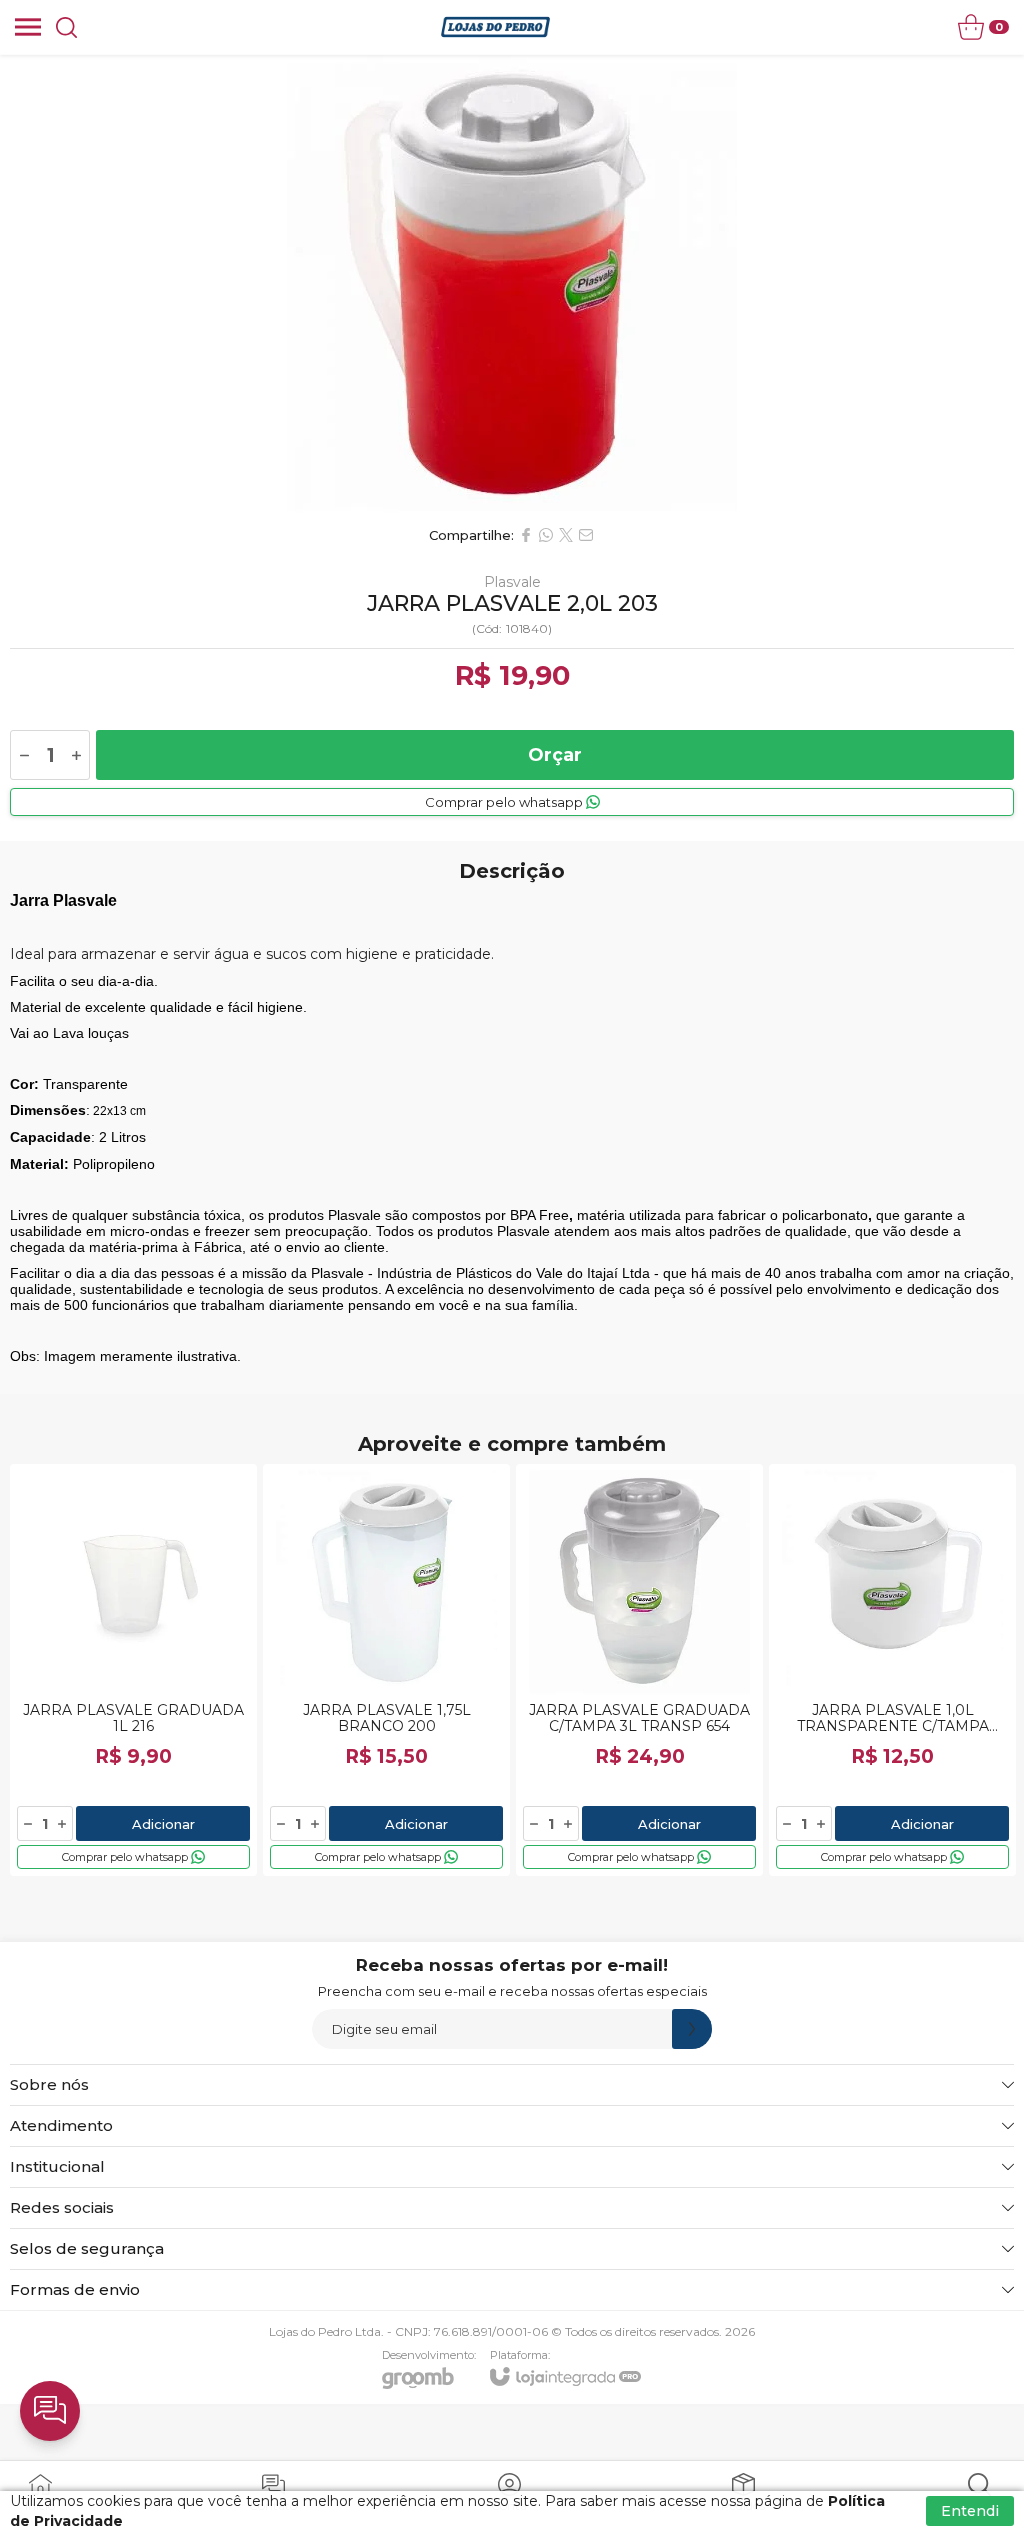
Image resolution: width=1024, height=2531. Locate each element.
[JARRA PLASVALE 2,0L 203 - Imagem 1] (512, 285)
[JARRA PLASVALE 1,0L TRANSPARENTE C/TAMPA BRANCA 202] (892, 1670)
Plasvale (512, 582)
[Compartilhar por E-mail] (586, 535)
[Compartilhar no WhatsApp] (546, 535)
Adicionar (163, 1824)
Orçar (555, 755)
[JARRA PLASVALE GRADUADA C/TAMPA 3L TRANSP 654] (639, 1670)
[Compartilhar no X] (566, 535)
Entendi (970, 2511)
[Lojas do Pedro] (495, 27)
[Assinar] (692, 2029)
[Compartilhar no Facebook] (526, 535)
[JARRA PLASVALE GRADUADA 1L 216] (133, 1670)
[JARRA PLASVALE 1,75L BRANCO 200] (386, 1670)
